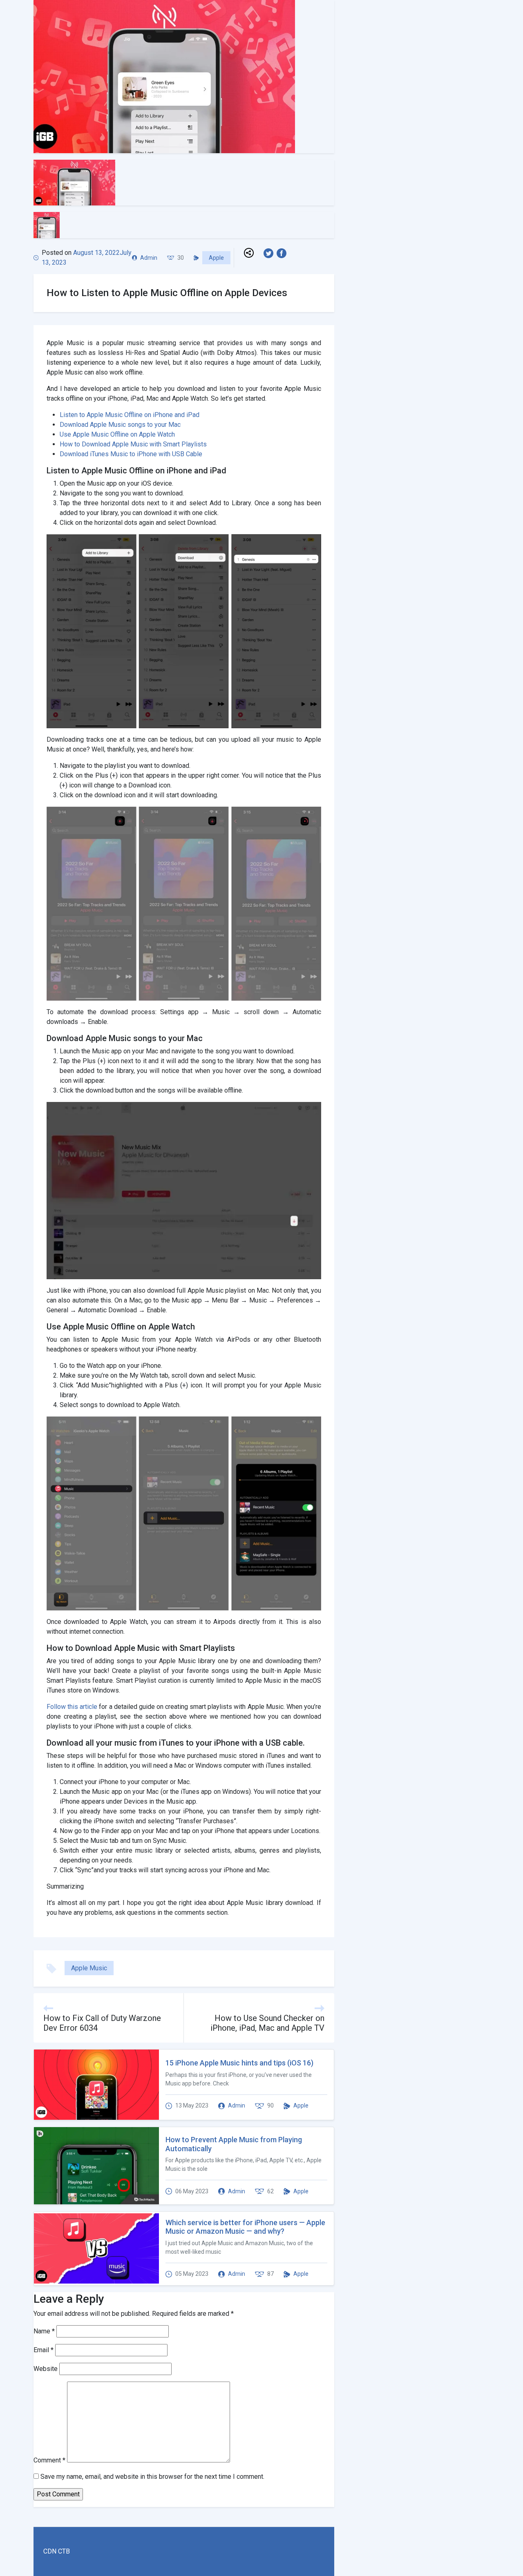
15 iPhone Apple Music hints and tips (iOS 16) (239, 2063)
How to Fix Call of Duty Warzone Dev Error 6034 (102, 2023)
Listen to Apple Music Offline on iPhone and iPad (130, 415)
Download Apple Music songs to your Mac (120, 425)
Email (44, 2350)
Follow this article (72, 1707)
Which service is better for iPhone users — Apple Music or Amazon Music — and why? (245, 2227)
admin (149, 258)
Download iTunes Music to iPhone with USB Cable (131, 454)
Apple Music (89, 1968)
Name (44, 2331)
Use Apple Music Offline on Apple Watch (117, 434)
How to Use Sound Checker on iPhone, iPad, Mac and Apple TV (267, 2023)
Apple (216, 258)
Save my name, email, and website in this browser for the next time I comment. (152, 2477)
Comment (49, 2460)
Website (46, 2369)
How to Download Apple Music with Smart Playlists (133, 444)
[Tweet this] (270, 253)
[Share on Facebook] (283, 253)
